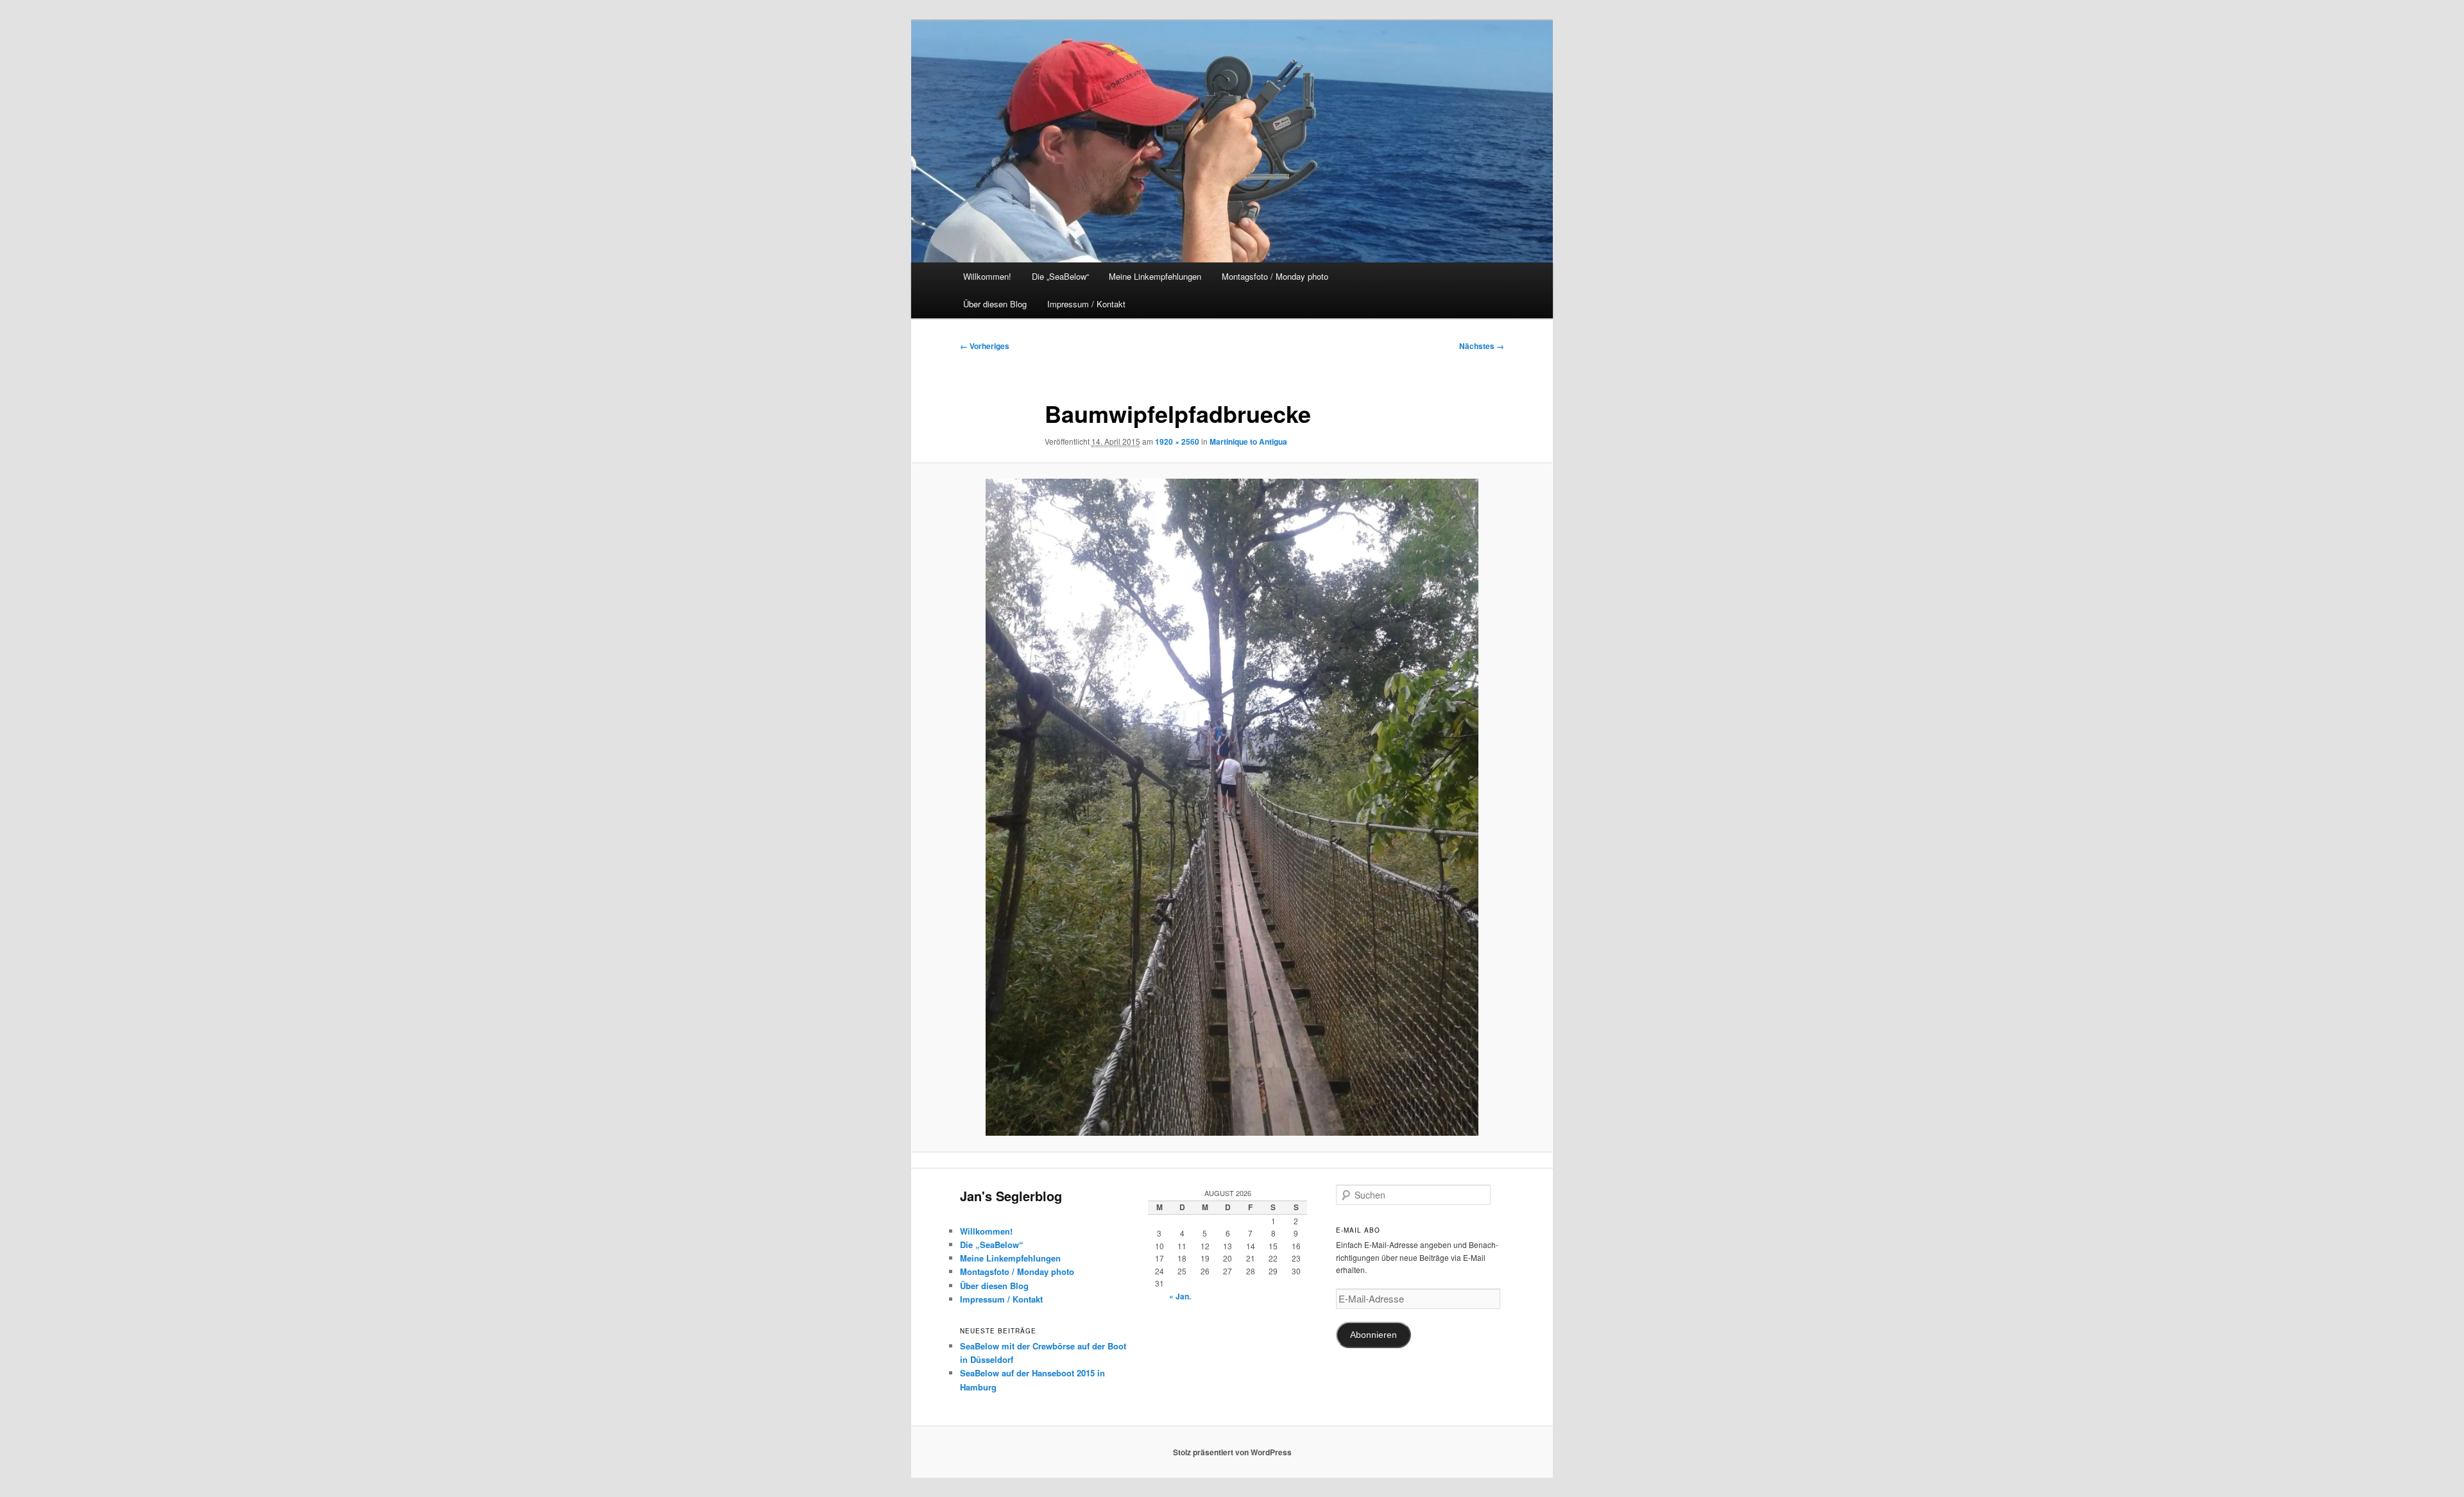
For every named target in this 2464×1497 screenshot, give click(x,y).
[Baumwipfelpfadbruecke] (1232, 807)
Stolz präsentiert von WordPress (1232, 1452)
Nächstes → (1482, 346)
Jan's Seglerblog (1011, 1196)
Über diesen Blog (995, 304)
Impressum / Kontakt (1086, 304)
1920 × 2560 (1177, 441)
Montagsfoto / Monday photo (1275, 276)
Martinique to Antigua (1248, 441)
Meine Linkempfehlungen (1155, 276)
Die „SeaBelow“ (1060, 276)
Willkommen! (987, 276)
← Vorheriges (985, 346)
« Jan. (1180, 1296)
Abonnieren (1373, 1335)
